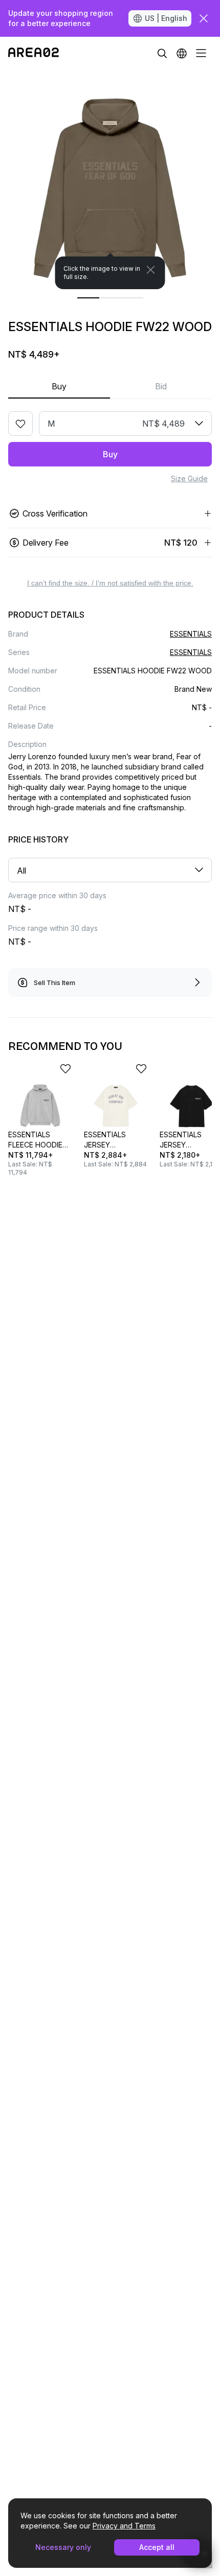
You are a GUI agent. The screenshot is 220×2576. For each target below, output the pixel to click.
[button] (182, 53)
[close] (204, 18)
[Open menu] (201, 53)
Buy (59, 386)
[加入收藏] (20, 424)
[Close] (151, 270)
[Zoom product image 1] (110, 179)
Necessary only (63, 2547)
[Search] (162, 53)
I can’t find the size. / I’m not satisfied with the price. (110, 583)
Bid (161, 386)
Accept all (157, 2547)
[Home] (34, 53)
